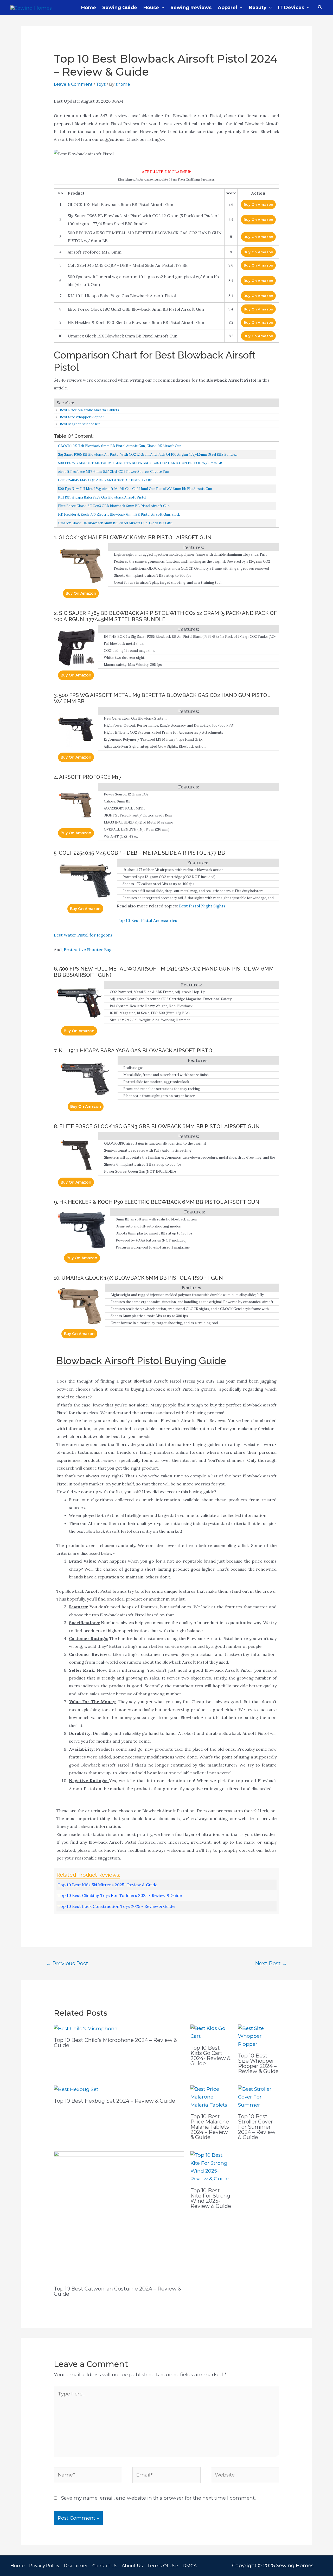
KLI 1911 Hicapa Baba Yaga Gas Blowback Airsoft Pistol (102, 497)
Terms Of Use (163, 2566)
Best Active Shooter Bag (88, 950)
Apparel (227, 8)
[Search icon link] (320, 8)
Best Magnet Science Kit (80, 424)
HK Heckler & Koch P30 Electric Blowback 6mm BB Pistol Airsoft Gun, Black (119, 514)
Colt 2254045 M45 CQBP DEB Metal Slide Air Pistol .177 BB (105, 480)
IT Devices (291, 8)
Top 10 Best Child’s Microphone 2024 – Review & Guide (116, 2043)
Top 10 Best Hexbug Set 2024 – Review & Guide (114, 2101)
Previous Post (67, 1963)
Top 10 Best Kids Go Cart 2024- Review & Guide (210, 2056)
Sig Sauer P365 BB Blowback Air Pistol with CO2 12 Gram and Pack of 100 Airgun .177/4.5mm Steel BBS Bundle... (148, 454)
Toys (101, 84)
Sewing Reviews (191, 8)
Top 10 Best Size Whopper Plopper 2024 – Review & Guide (258, 2063)
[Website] (245, 2476)
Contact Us (105, 2566)
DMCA (190, 2566)
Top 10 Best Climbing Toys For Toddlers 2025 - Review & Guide (120, 1895)
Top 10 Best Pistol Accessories (147, 920)
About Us (132, 2566)
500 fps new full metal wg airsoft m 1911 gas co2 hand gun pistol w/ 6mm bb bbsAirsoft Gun (135, 489)
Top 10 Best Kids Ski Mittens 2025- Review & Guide (108, 1885)
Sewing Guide (120, 8)
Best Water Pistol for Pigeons (83, 935)
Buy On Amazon (258, 204)
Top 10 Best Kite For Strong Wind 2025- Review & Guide (211, 2198)
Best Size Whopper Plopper (82, 417)
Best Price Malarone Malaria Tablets (89, 410)
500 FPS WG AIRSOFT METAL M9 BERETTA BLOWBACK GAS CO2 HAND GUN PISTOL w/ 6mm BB (140, 463)
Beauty (258, 8)
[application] (162, 8)
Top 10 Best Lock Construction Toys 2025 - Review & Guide (116, 1906)
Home (89, 8)
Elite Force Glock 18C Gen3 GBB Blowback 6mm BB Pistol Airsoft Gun (114, 506)
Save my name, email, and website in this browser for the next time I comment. (158, 2498)
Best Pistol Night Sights (202, 906)
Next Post (271, 1963)
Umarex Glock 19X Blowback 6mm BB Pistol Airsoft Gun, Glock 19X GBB (115, 523)
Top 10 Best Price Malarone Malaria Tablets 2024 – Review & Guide (210, 2127)
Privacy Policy (44, 2566)
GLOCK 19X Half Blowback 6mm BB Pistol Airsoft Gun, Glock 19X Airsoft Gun (120, 446)
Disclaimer (76, 2566)
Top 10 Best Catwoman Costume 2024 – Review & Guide (118, 2291)
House (151, 8)
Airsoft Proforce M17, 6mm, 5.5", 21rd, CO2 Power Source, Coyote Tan (114, 472)
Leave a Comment (73, 84)
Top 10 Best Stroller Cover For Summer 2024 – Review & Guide (257, 2127)
